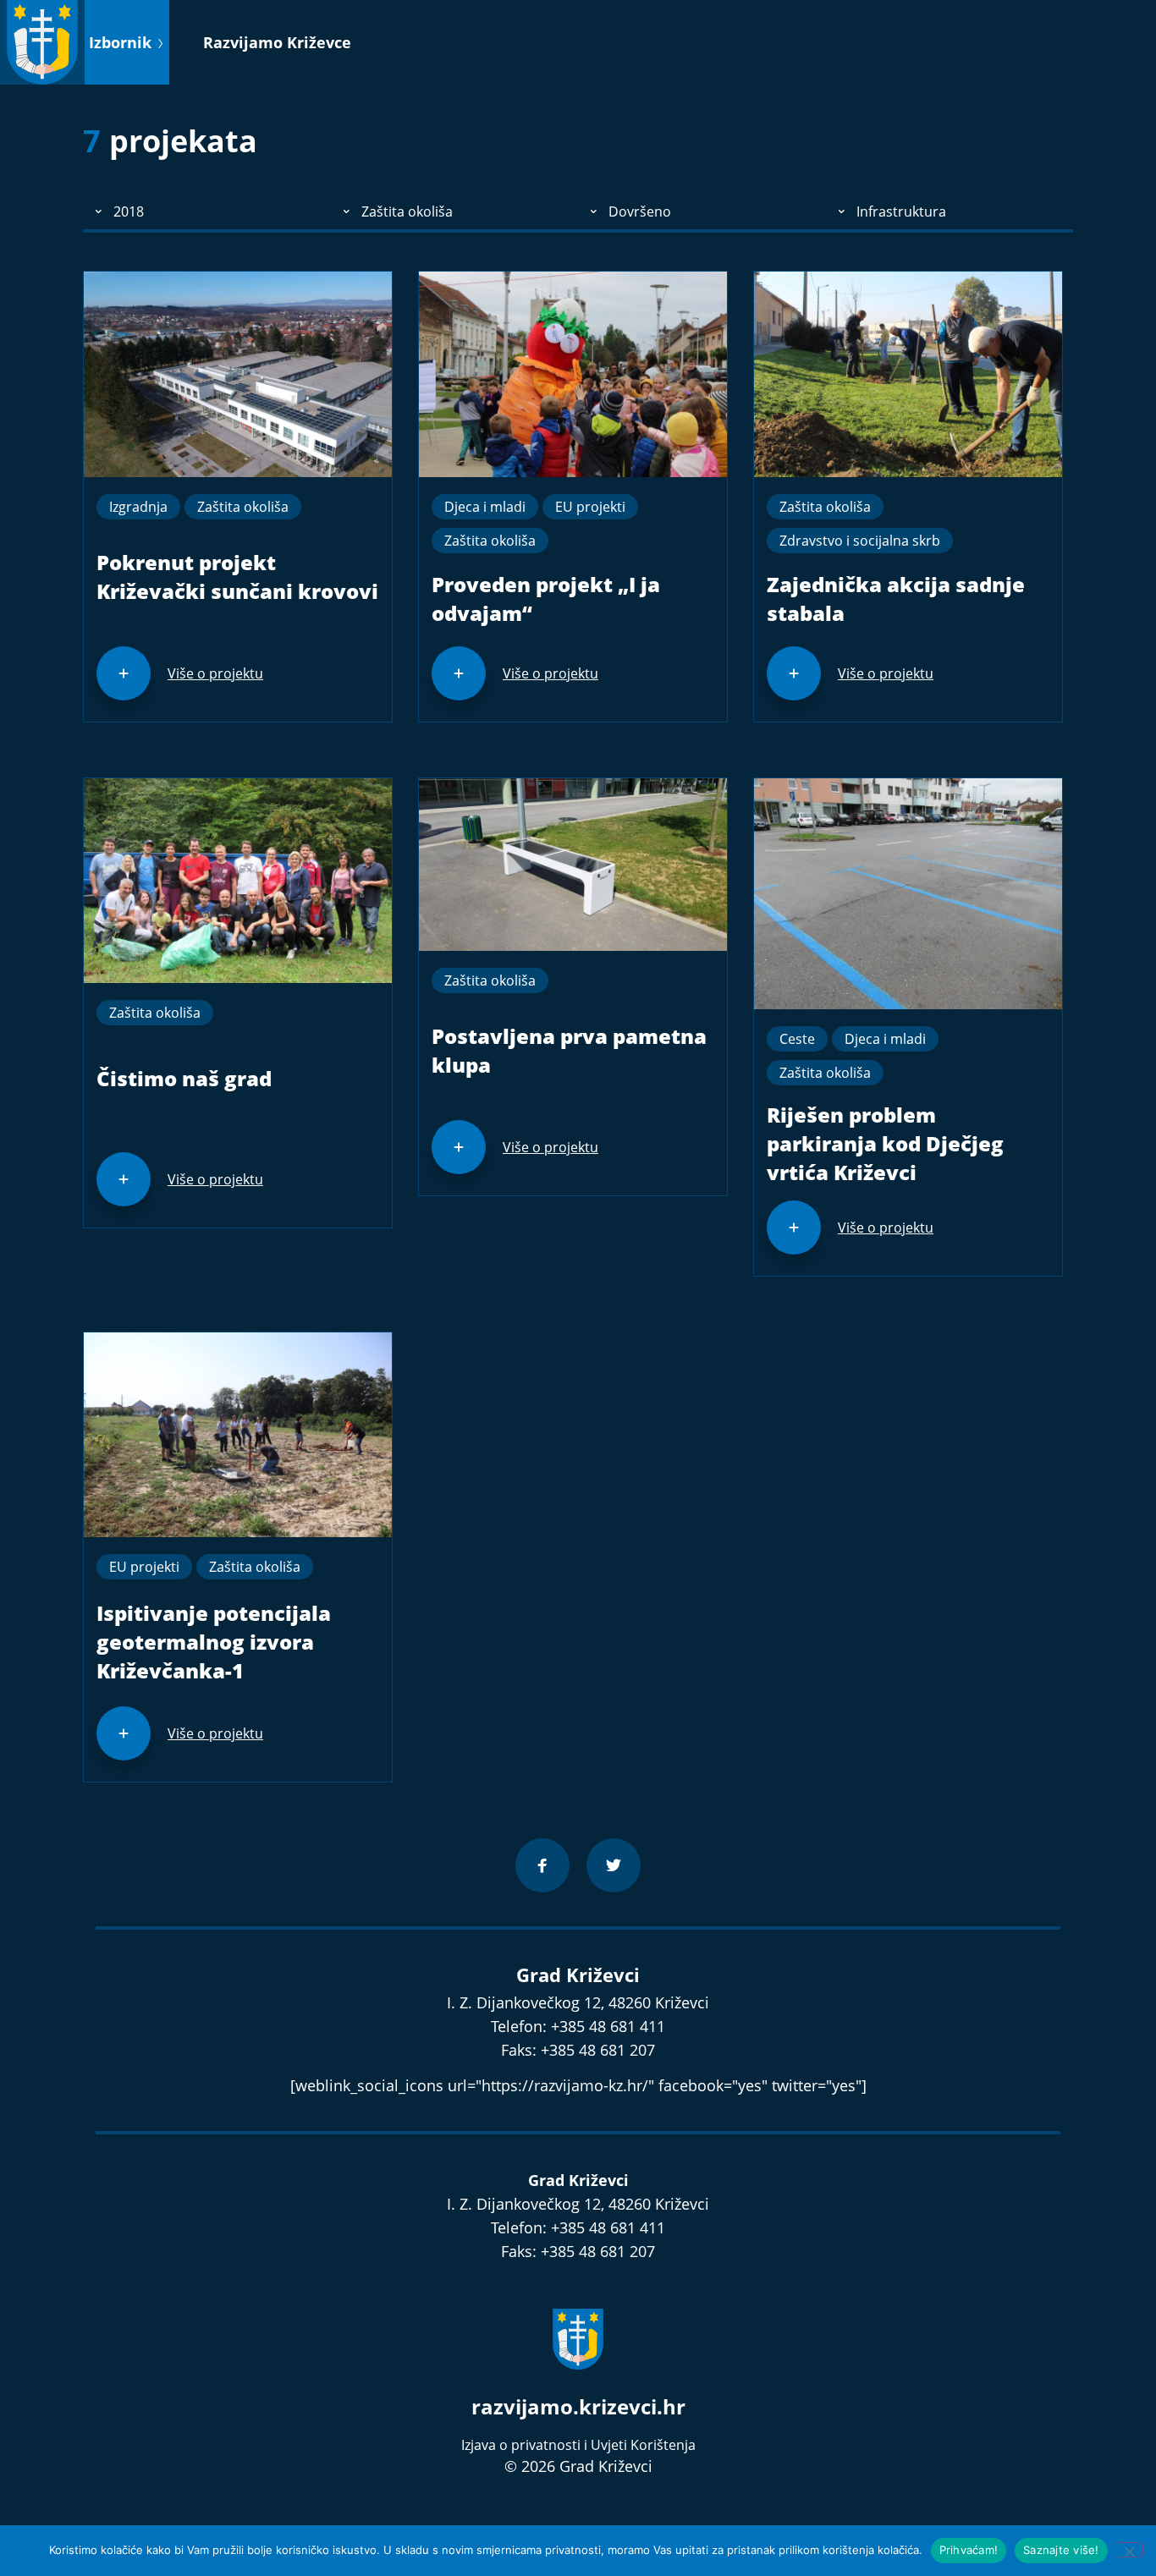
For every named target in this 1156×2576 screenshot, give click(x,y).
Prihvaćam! (969, 2550)
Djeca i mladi (485, 507)
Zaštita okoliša (243, 507)
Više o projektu (215, 673)
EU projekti (590, 507)
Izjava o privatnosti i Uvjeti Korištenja (578, 2445)
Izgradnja (138, 507)
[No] (1129, 2550)
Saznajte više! (1061, 2550)
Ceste (797, 1039)
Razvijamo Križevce (277, 42)
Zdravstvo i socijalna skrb (860, 541)
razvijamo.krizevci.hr (578, 2406)
